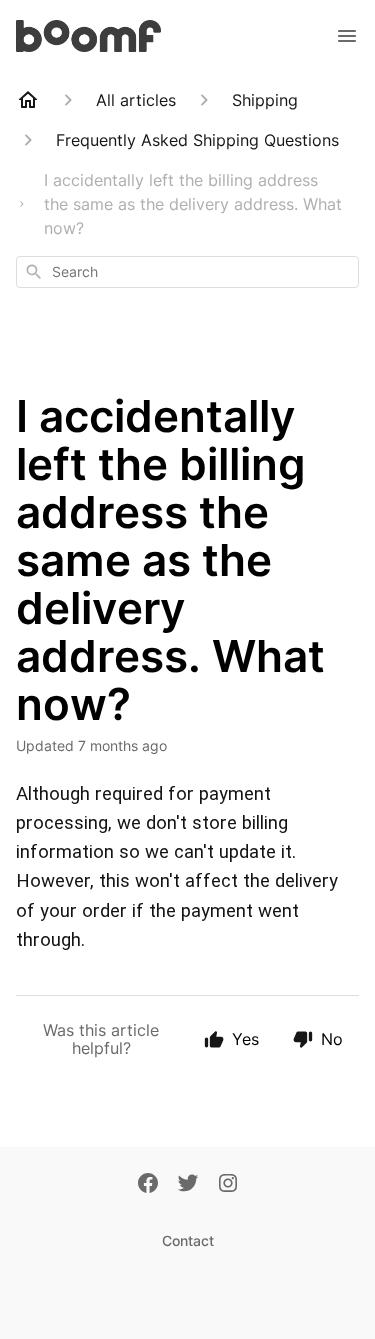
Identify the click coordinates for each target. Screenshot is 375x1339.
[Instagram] (228, 1185)
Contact (188, 1240)
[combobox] (187, 272)
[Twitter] (188, 1185)
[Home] (28, 100)
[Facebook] (148, 1185)
